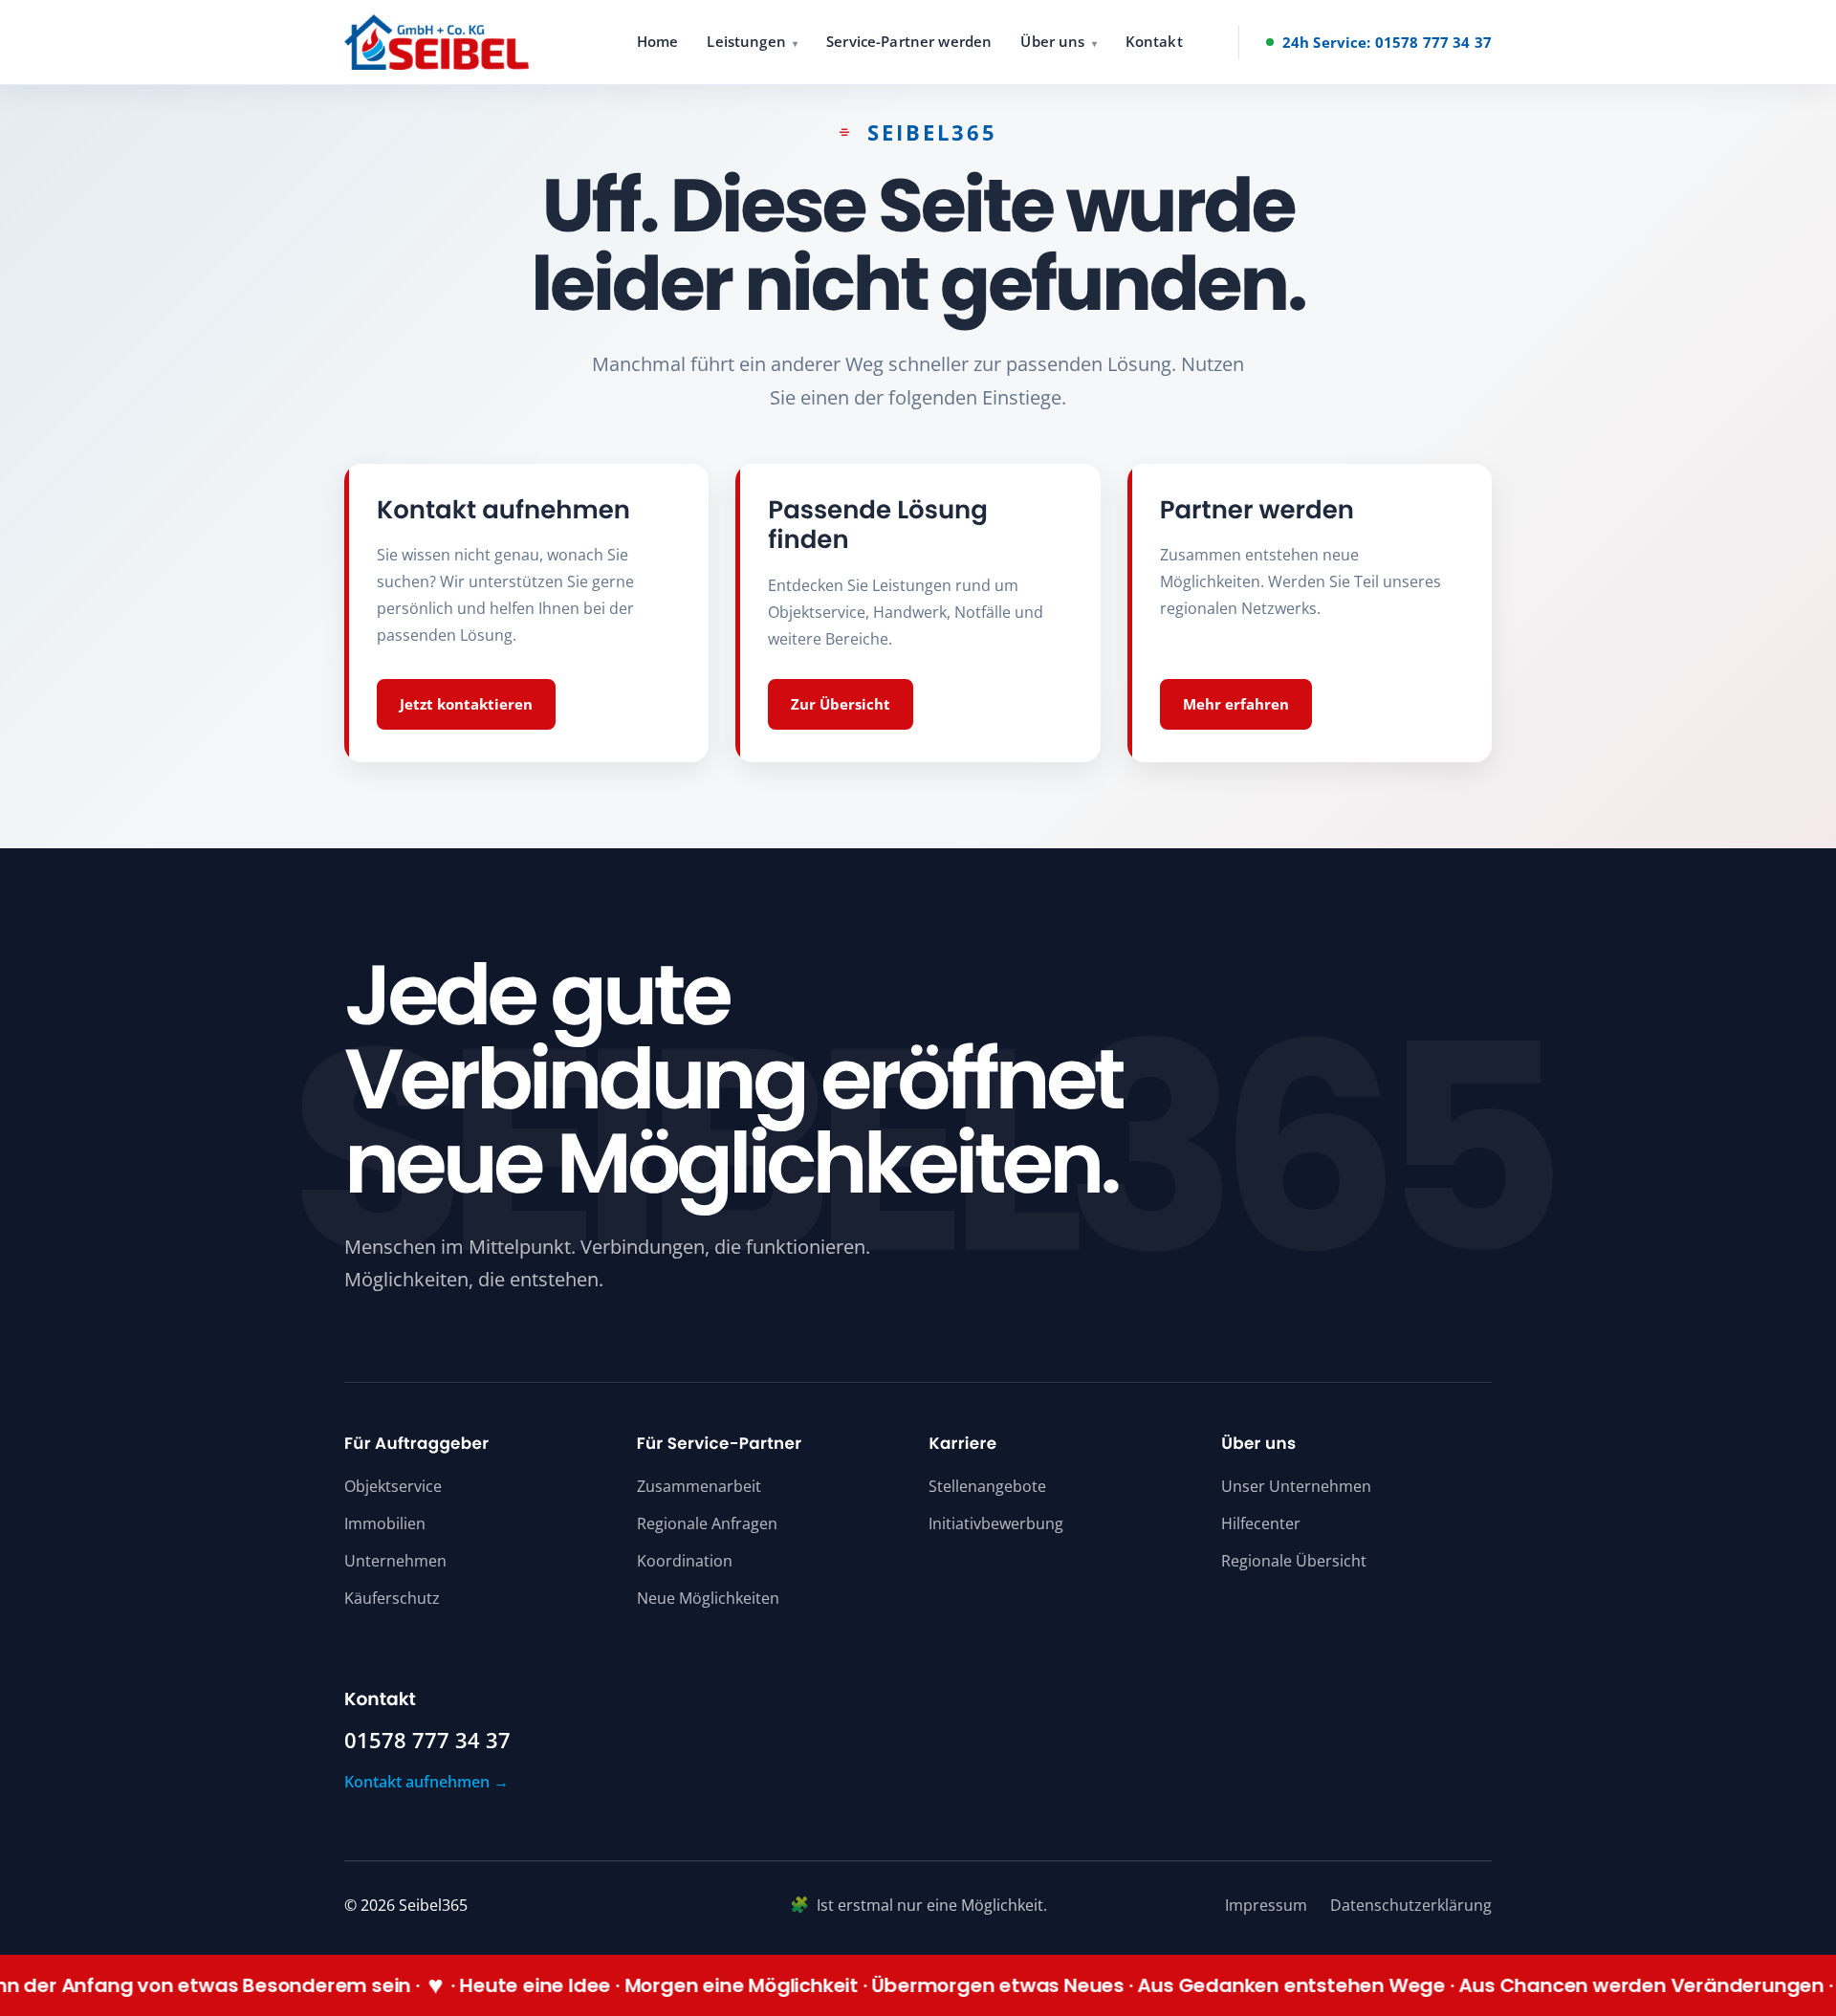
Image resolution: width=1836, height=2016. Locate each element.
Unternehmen (395, 1561)
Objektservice (393, 1486)
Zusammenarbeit (699, 1486)
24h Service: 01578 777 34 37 (1387, 42)
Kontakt (1154, 41)
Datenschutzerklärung (1411, 1905)
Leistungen (746, 41)
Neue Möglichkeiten (708, 1598)
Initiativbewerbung (996, 1523)
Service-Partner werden (909, 41)
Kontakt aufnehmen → (426, 1782)
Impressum (1266, 1905)
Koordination (685, 1561)
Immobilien (385, 1523)
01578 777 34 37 (427, 1741)
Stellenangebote (987, 1486)
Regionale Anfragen (707, 1523)
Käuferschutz (392, 1598)
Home (658, 41)
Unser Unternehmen (1296, 1486)
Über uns (1052, 41)
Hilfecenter (1261, 1523)
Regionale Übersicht (1294, 1561)
